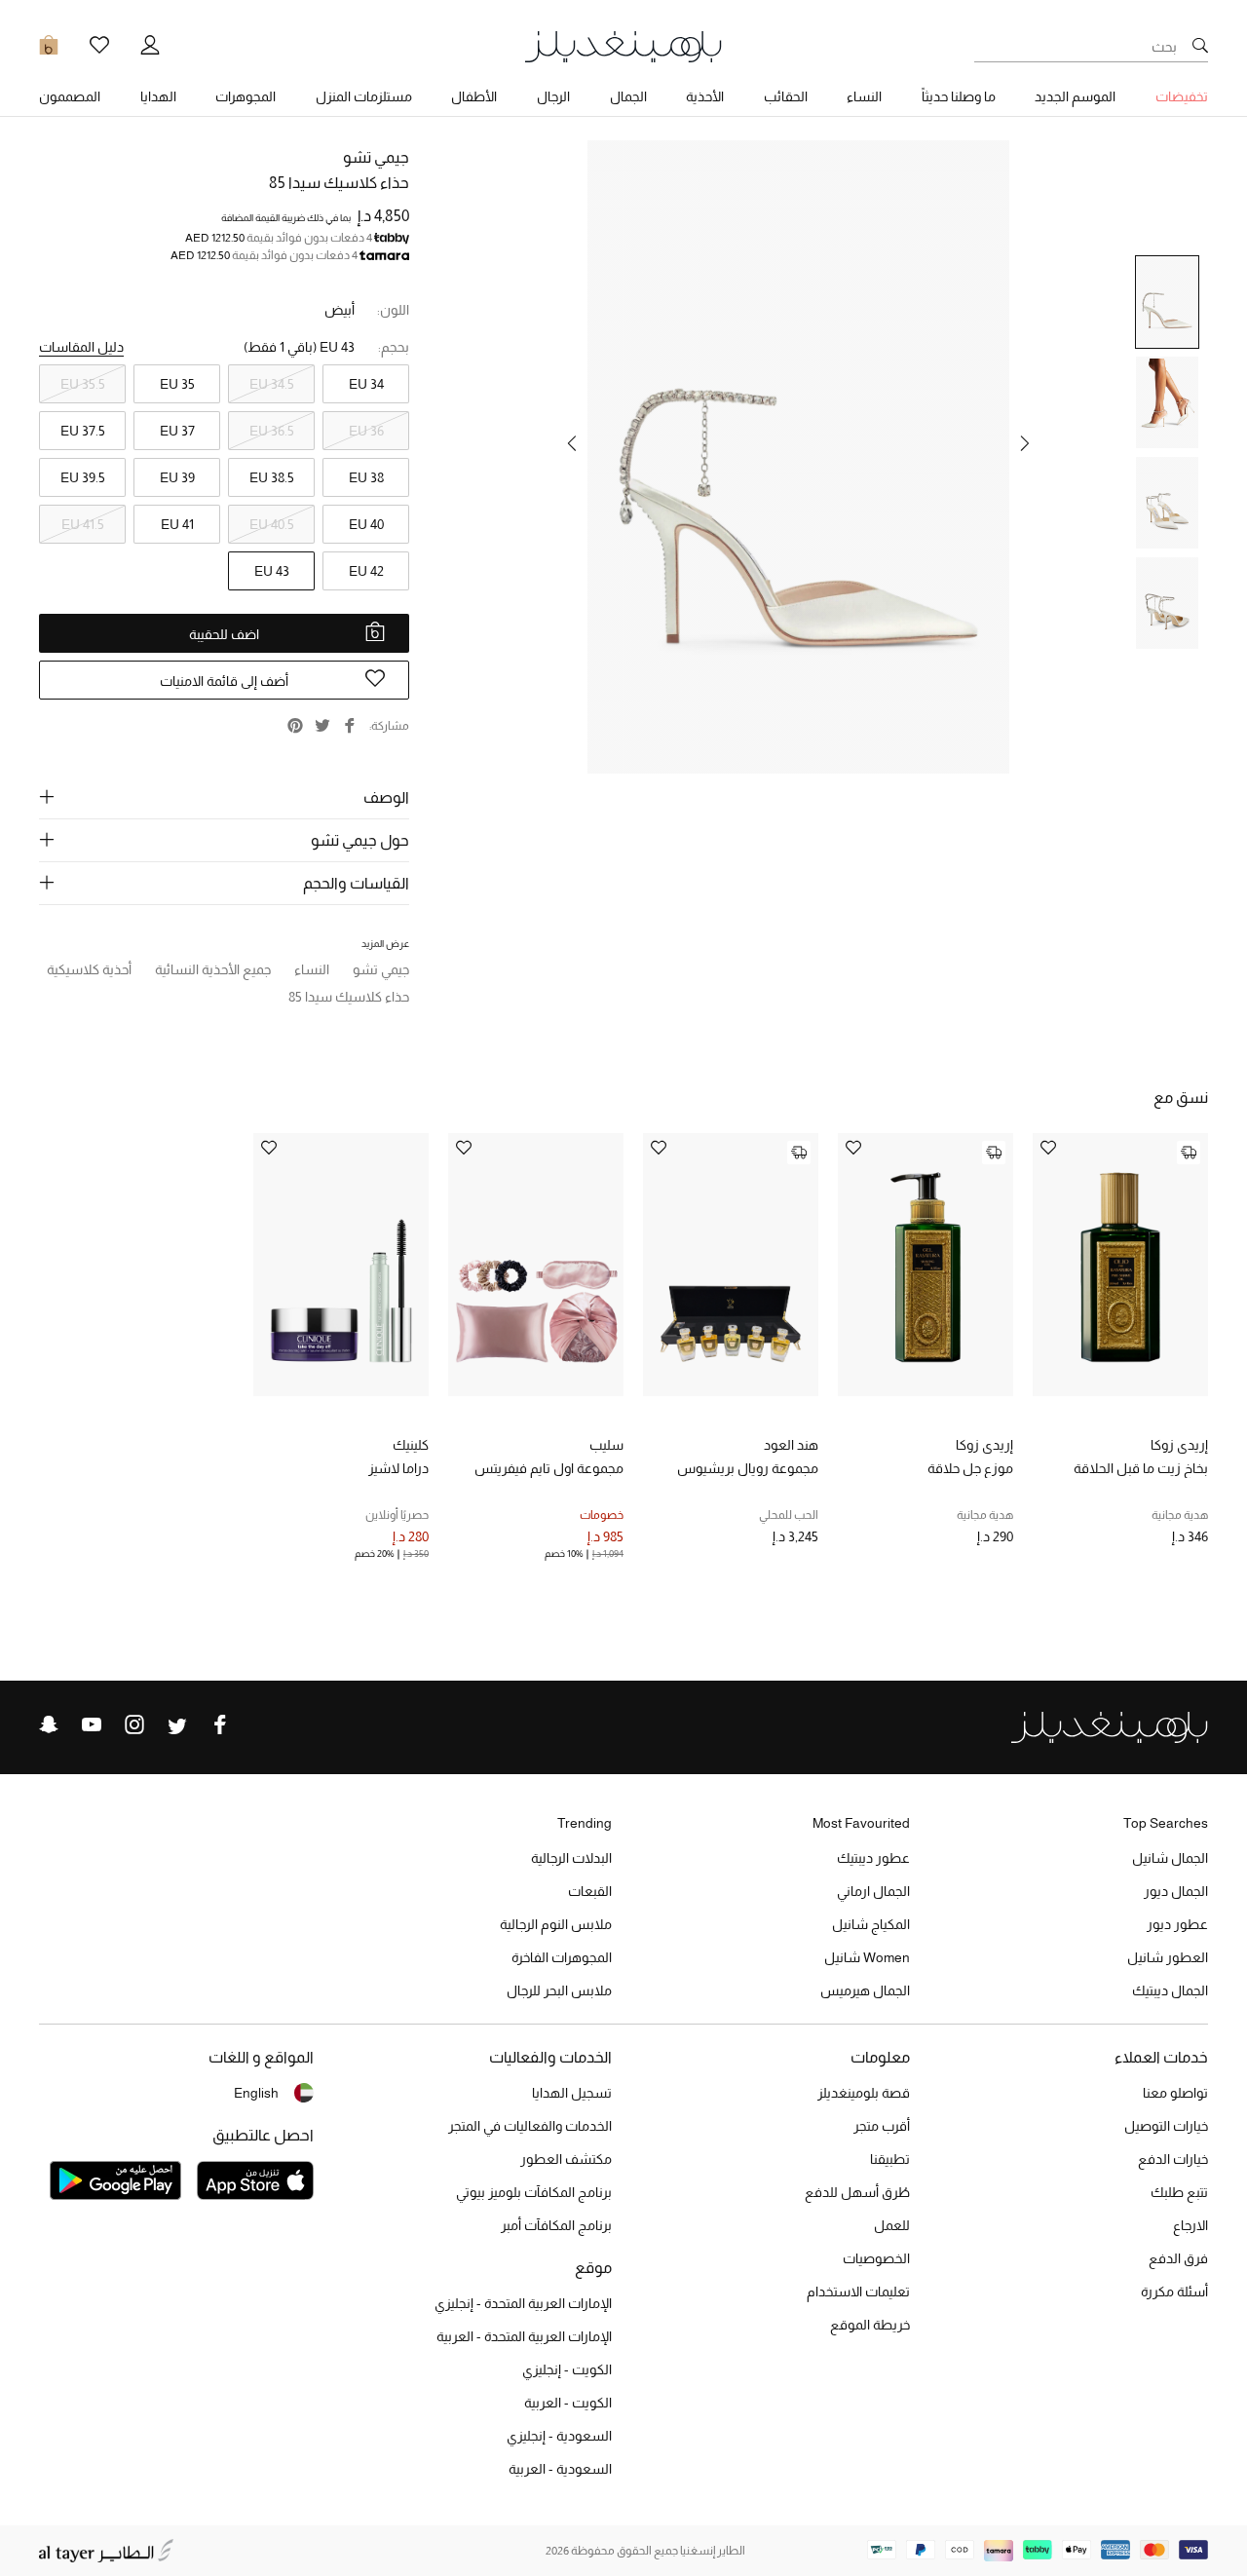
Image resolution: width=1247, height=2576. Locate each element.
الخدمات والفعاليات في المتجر (530, 2126)
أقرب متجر (882, 2126)
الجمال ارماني (873, 1891)
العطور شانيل (1168, 1957)
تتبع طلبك (1179, 2192)
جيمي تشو (376, 157)
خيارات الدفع (1173, 2159)
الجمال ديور (1176, 1891)
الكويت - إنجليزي (567, 2369)
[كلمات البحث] (1200, 47)
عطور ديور (1177, 1924)
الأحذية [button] (705, 96)
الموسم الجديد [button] (1075, 96)
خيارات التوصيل (1166, 2126)
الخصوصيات (876, 2258)
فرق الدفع (1178, 2258)
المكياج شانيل (871, 1924)
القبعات (590, 1891)
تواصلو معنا (1175, 2093)
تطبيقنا (890, 2159)
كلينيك (411, 1445)
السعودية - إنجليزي (559, 2436)
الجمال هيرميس (865, 1990)
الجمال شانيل (1170, 1858)
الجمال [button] (628, 96)
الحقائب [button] (786, 96)
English (256, 2093)
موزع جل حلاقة (970, 1468)
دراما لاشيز (398, 1468)
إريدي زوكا (1179, 1445)
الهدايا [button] (158, 96)
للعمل (892, 2225)
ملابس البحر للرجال (559, 1990)
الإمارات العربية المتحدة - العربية (524, 2336)
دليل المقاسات (81, 347)
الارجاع (1190, 2225)
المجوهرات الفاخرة (562, 1957)
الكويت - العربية (568, 2403)
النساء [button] (864, 96)
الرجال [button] (553, 96)
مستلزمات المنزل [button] (364, 96)
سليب (606, 1445)
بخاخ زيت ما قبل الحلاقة (1141, 1468)
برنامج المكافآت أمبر (556, 2225)
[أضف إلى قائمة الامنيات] (1048, 1149)
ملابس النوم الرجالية (556, 1924)
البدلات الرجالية (571, 1858)
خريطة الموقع (870, 2325)
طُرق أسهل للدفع (857, 2192)
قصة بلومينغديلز (864, 2093)
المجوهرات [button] (246, 96)
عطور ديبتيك (873, 1858)
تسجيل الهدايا (572, 2093)
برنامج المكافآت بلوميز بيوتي (534, 2192)
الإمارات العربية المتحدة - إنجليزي (523, 2303)
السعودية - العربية (560, 2469)
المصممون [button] (70, 96)
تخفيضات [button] (1182, 96)
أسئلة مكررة (1174, 2292)
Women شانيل (867, 1957)
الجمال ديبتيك (1170, 1990)
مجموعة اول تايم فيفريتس (549, 1468)
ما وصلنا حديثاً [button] (959, 96)
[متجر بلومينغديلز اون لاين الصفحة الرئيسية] (623, 45)
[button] (1025, 443)
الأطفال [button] (474, 96)
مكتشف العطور (566, 2159)
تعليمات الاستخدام (858, 2292)
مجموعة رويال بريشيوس (748, 1468)
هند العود (791, 1445)
